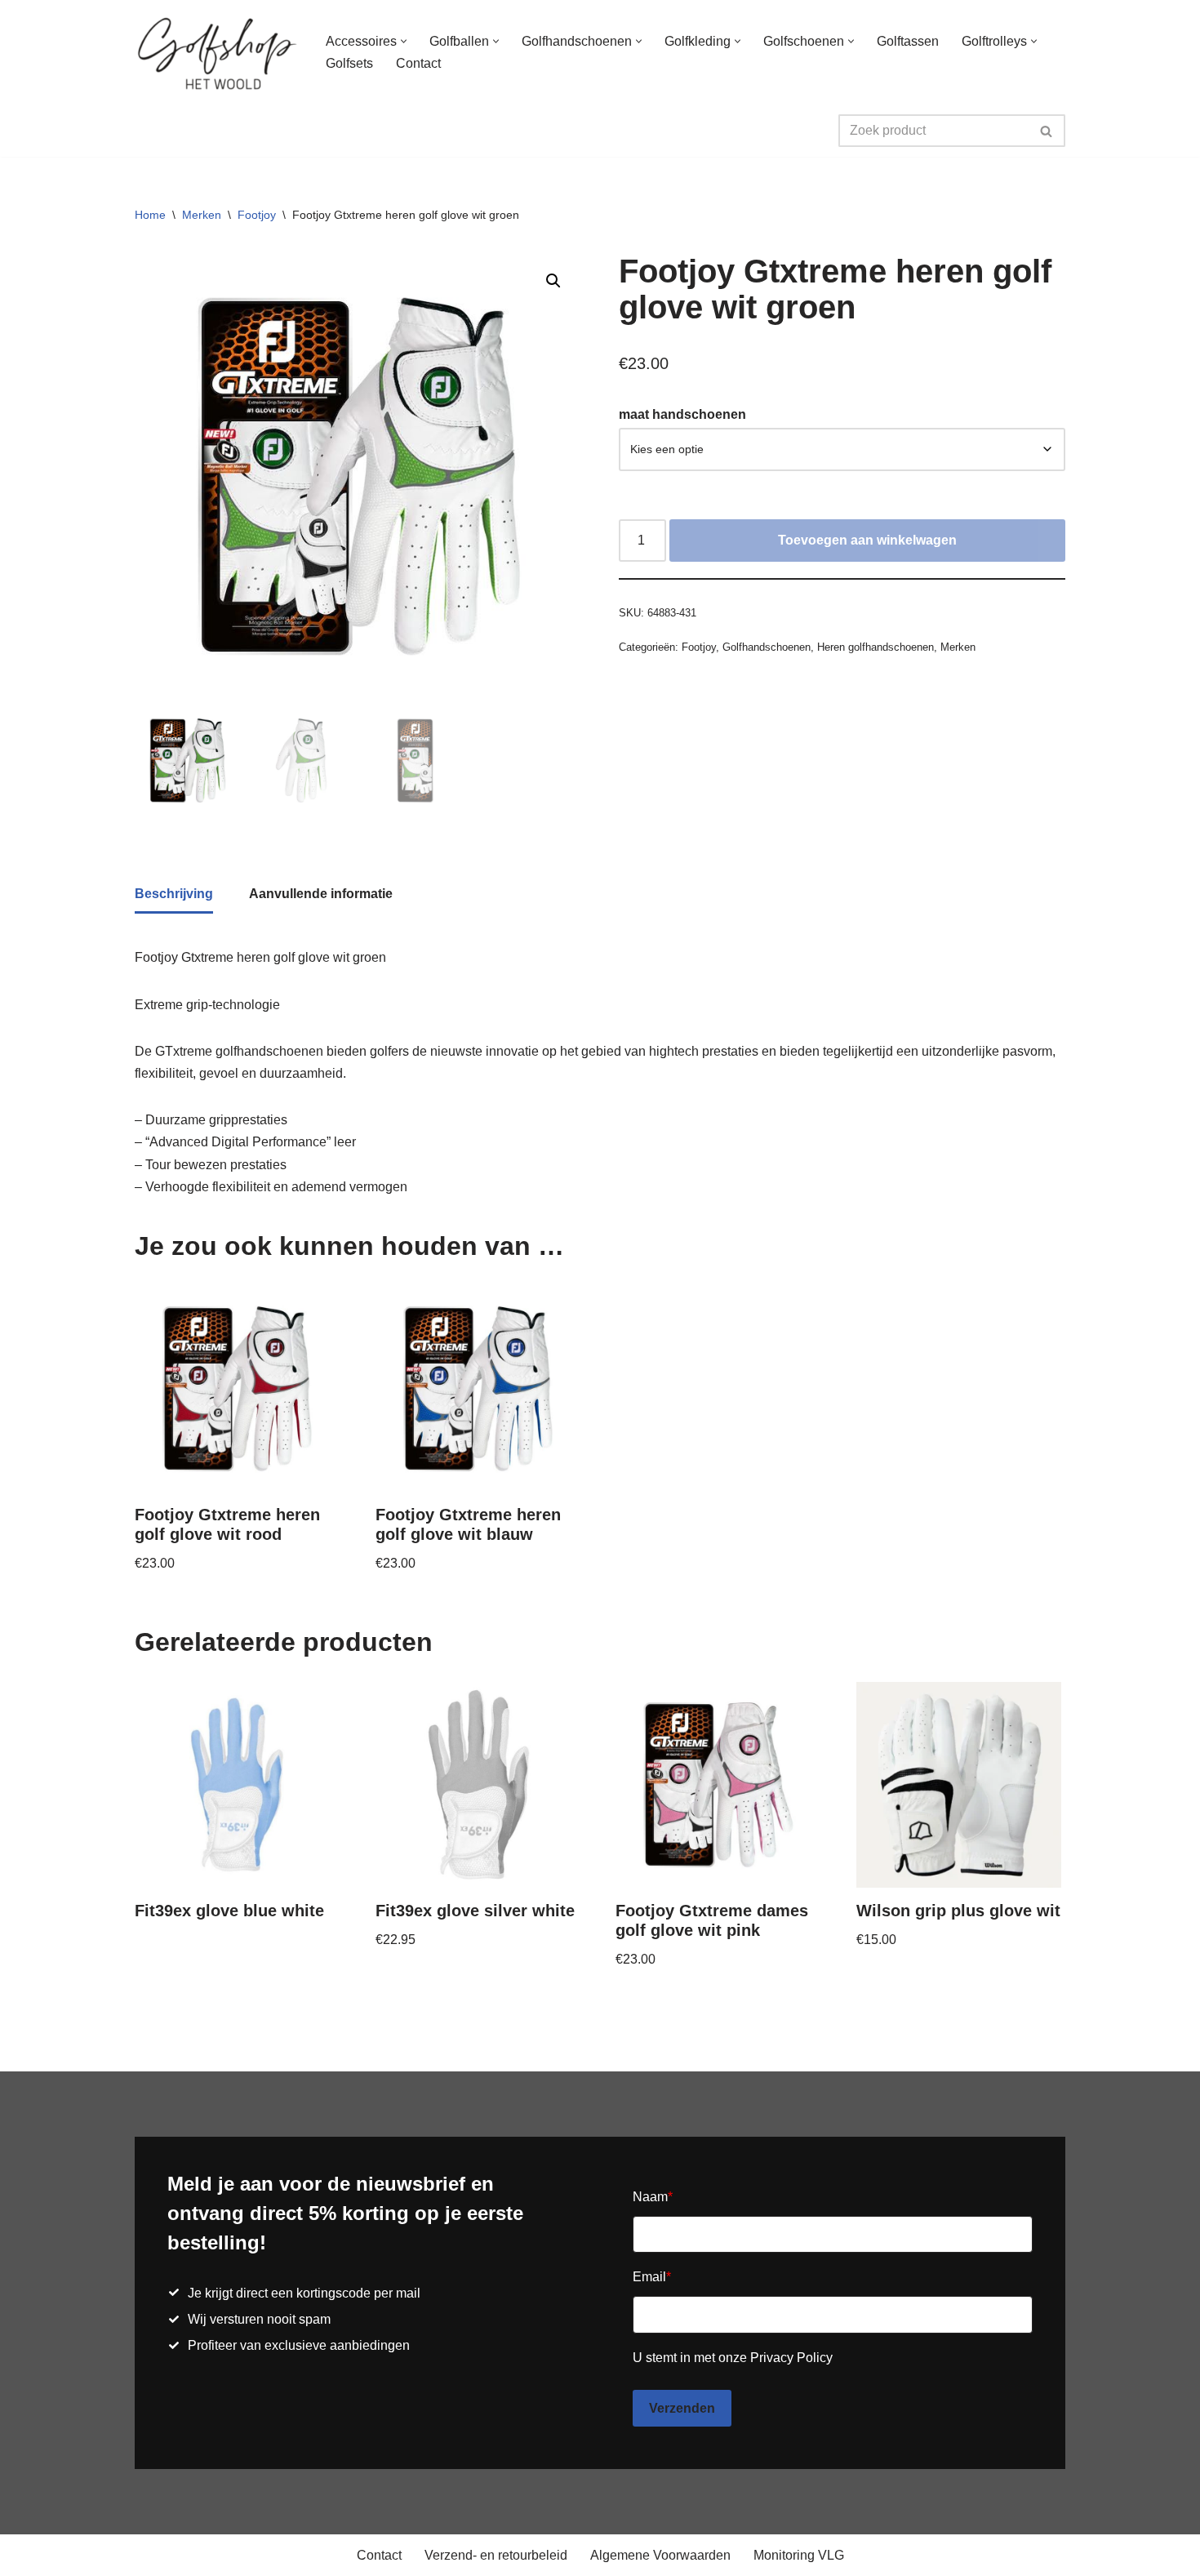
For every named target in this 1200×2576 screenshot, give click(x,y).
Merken (202, 215)
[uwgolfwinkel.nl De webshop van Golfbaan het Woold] (216, 52)
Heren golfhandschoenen (876, 647)
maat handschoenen (682, 414)
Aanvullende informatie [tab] (321, 894)
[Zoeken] (1047, 131)
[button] (404, 41)
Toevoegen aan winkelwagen (867, 540)
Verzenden (682, 2408)
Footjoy (257, 215)
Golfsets (349, 63)
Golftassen (908, 41)
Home (150, 215)
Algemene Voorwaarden (660, 2555)
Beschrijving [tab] (174, 894)
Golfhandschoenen (767, 647)
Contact (418, 63)
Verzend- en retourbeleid (496, 2555)
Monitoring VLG (799, 2555)
